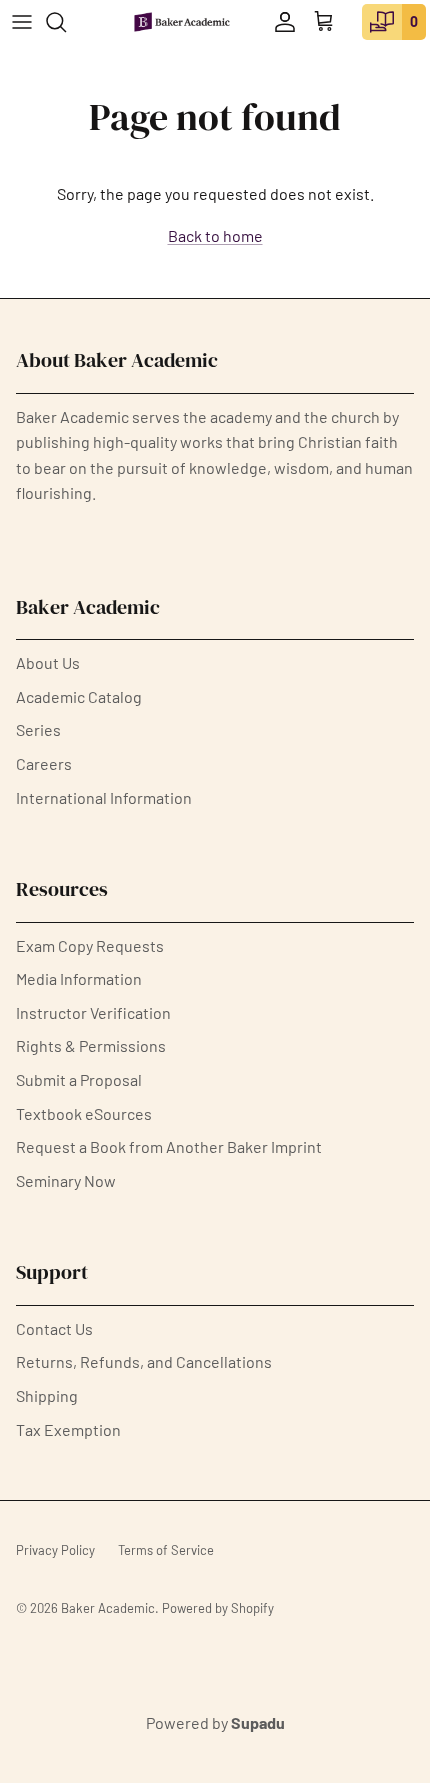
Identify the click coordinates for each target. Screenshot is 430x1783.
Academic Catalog (79, 696)
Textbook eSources (84, 1113)
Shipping (47, 1395)
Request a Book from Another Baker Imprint (169, 1146)
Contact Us (54, 1328)
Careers (44, 763)
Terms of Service (166, 1550)
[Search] (66, 22)
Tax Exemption (68, 1429)
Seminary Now (66, 1180)
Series (38, 729)
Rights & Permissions (91, 1045)
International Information (104, 797)
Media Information (79, 978)
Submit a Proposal (79, 1079)
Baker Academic (108, 1608)
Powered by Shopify (218, 1608)
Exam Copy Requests (90, 945)
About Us (48, 662)
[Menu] (22, 22)
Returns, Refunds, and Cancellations (144, 1361)
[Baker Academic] (182, 22)
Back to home (215, 235)
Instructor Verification (93, 1012)
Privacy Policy (55, 1550)
